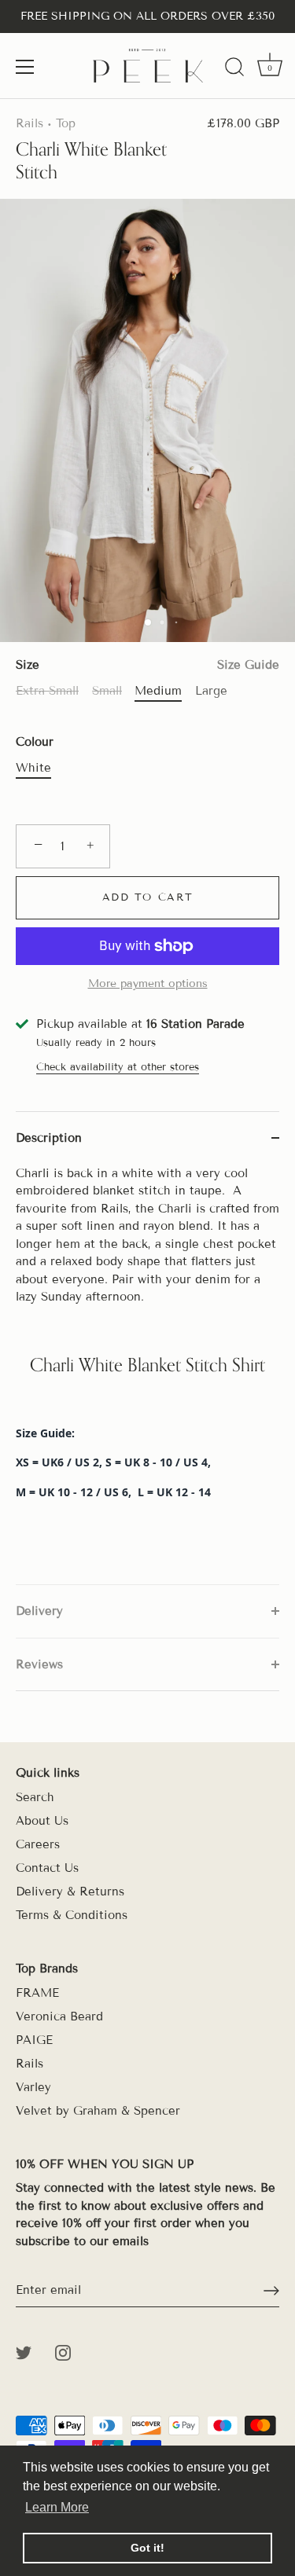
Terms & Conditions (72, 1915)
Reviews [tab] (39, 1664)
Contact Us (47, 1868)
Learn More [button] (57, 2507)
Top (66, 123)
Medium (158, 691)
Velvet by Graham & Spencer (98, 2111)
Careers (38, 1844)
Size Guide (248, 665)
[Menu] (25, 67)
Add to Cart (148, 897)
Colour (35, 742)
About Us (42, 1821)
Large (211, 691)
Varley (33, 2087)
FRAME (37, 1993)
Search (35, 1797)
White (33, 768)
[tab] (147, 1375)
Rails (29, 123)
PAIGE (34, 2040)
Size (147, 665)
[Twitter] (24, 2351)
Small (107, 691)
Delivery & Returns (70, 1892)
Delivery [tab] (39, 1611)
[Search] (234, 69)
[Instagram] (63, 2351)
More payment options (148, 983)
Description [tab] (49, 1138)
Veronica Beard (59, 2016)
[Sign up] (271, 2291)
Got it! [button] (147, 2548)
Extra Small (47, 691)
